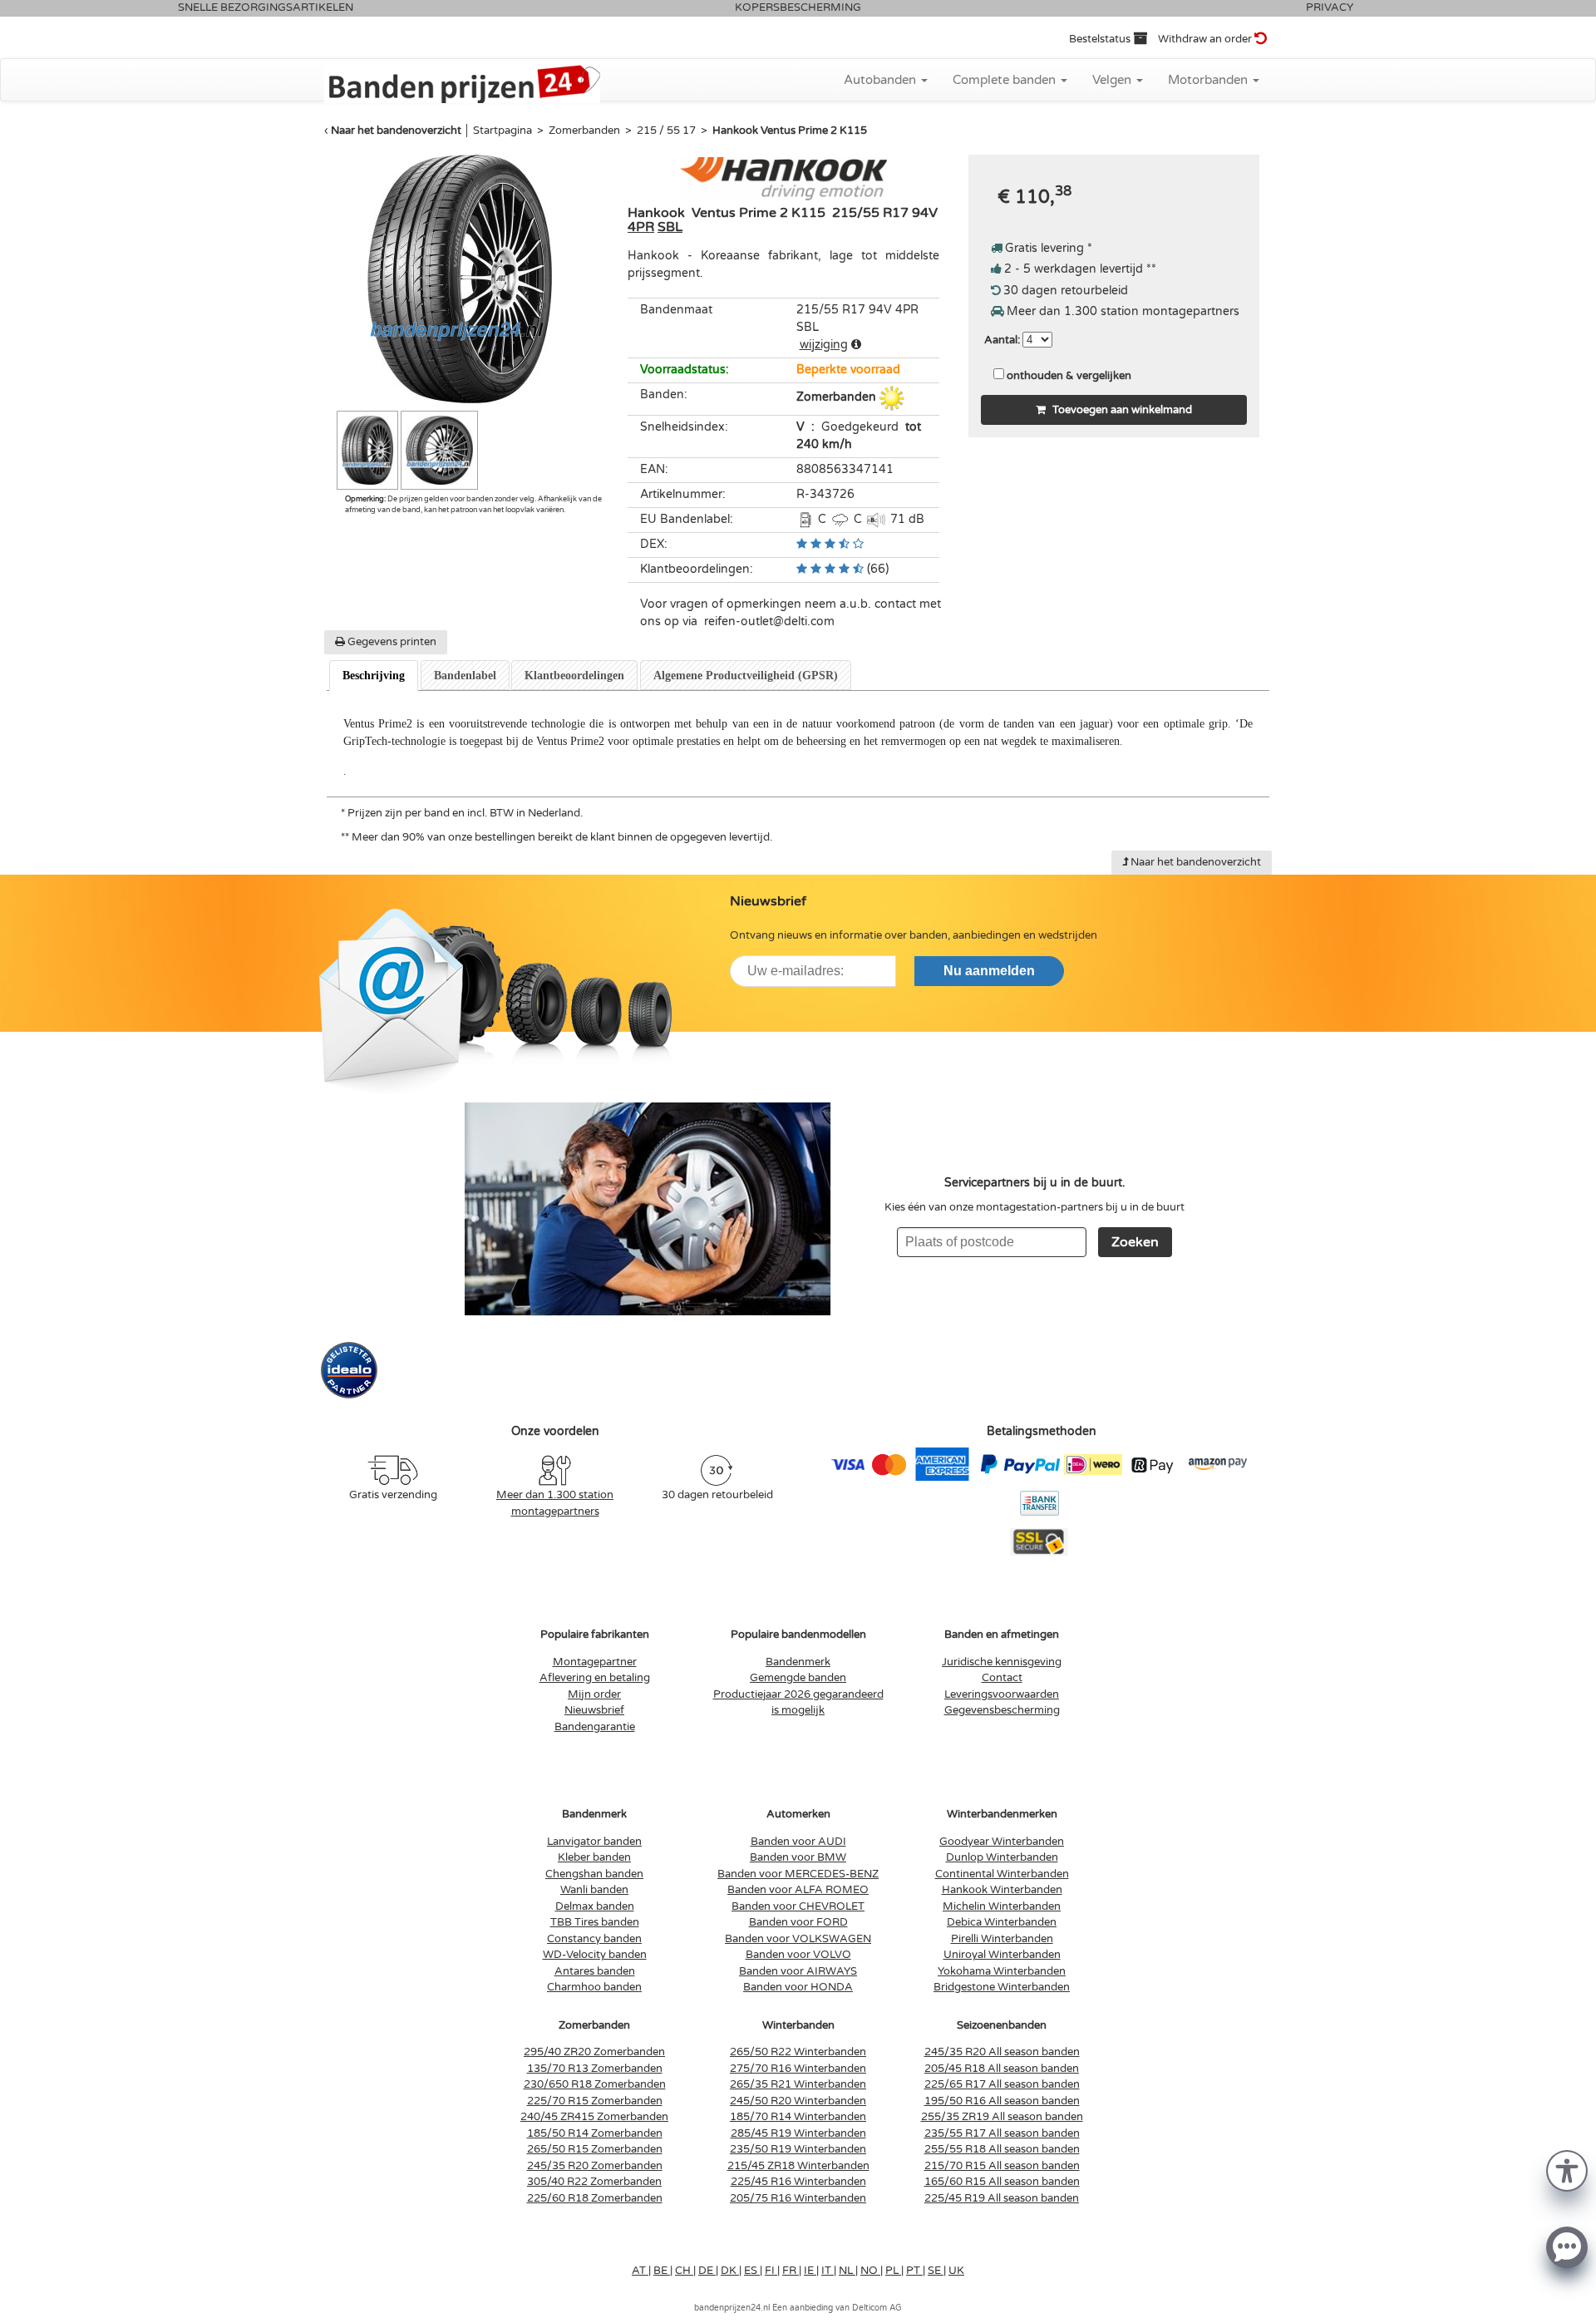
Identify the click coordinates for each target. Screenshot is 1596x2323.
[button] (1567, 2170)
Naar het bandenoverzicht (396, 131)
